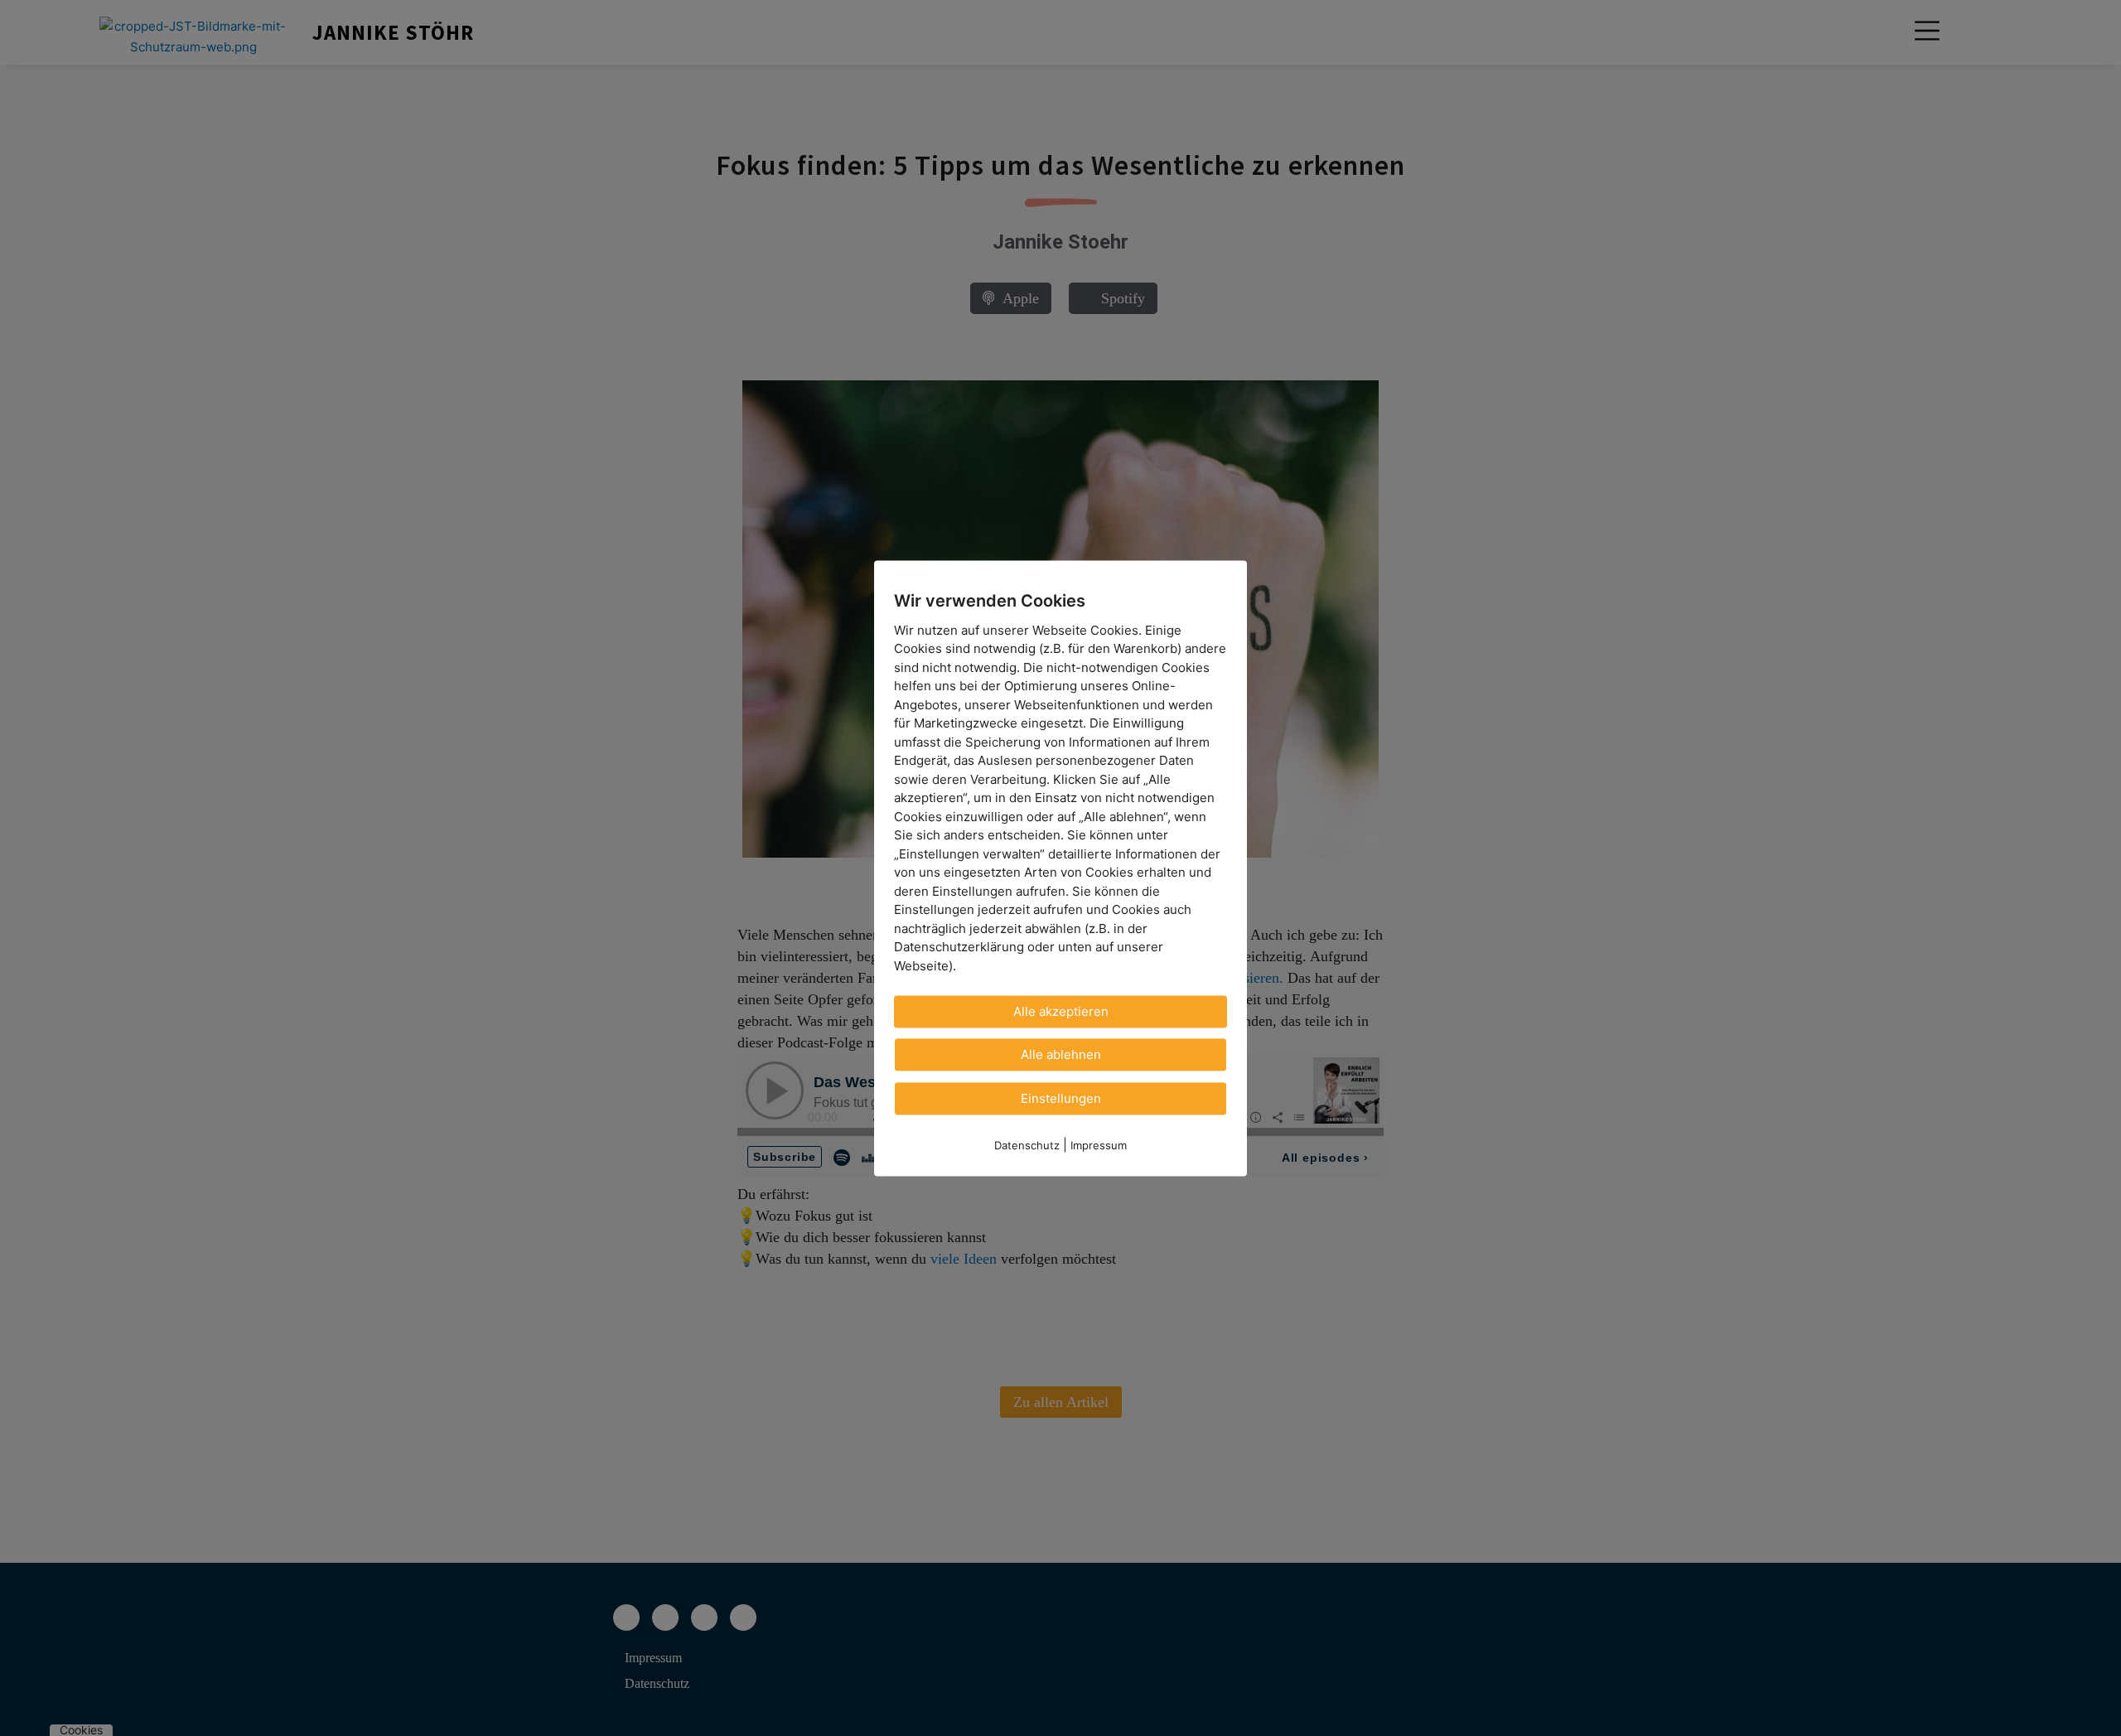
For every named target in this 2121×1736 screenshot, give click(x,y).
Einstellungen (1061, 1098)
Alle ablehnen (1061, 1054)
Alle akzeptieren (1061, 1011)
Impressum (1099, 1145)
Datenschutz (1027, 1145)
